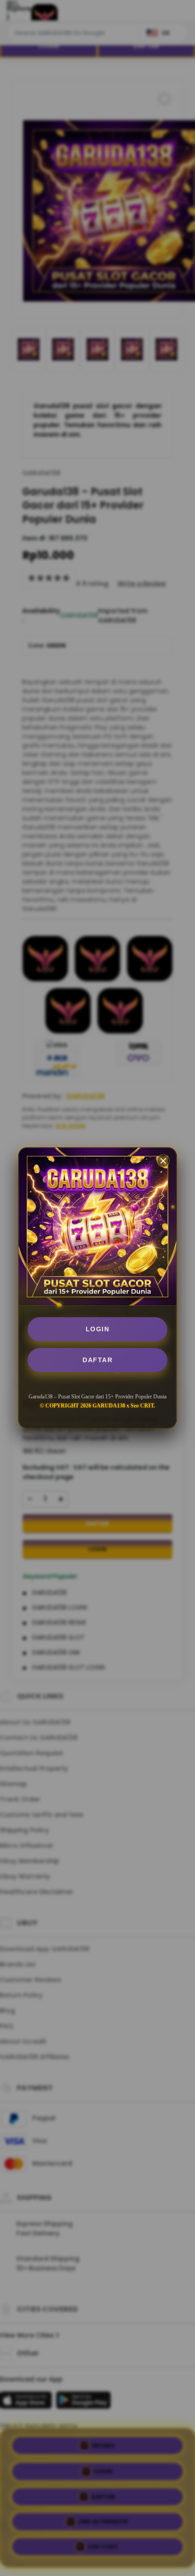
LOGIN (98, 1329)
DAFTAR (97, 1360)
